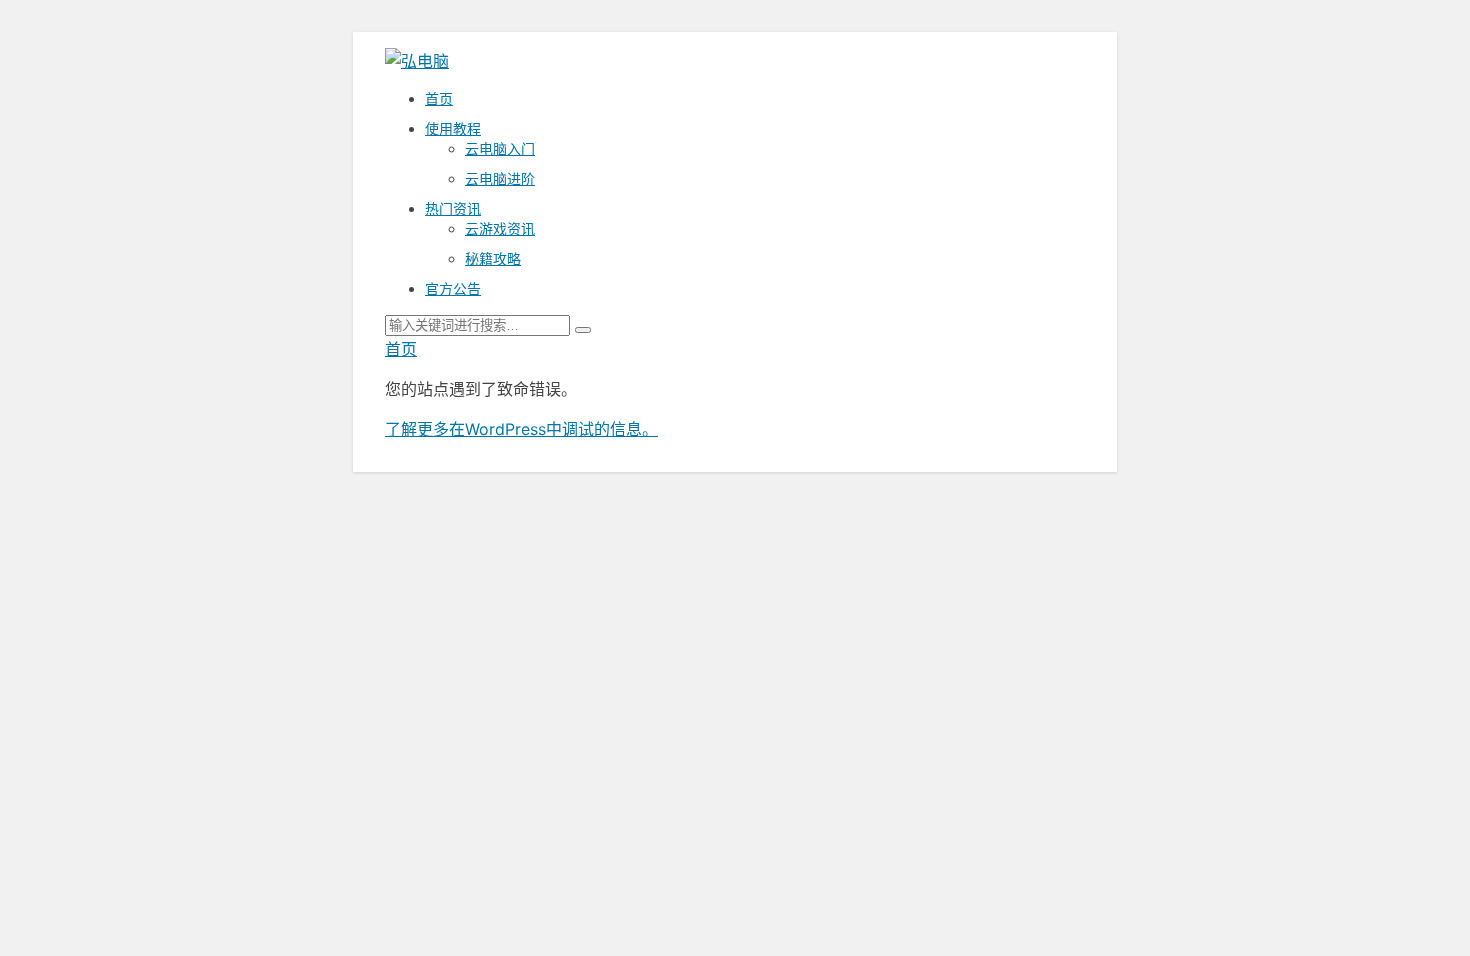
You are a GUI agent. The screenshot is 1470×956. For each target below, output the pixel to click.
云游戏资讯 (500, 228)
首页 (439, 98)
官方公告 (453, 288)
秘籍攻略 (493, 258)
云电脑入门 (500, 148)
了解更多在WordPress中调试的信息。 (521, 429)
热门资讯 (453, 208)
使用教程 (453, 128)
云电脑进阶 (500, 178)
